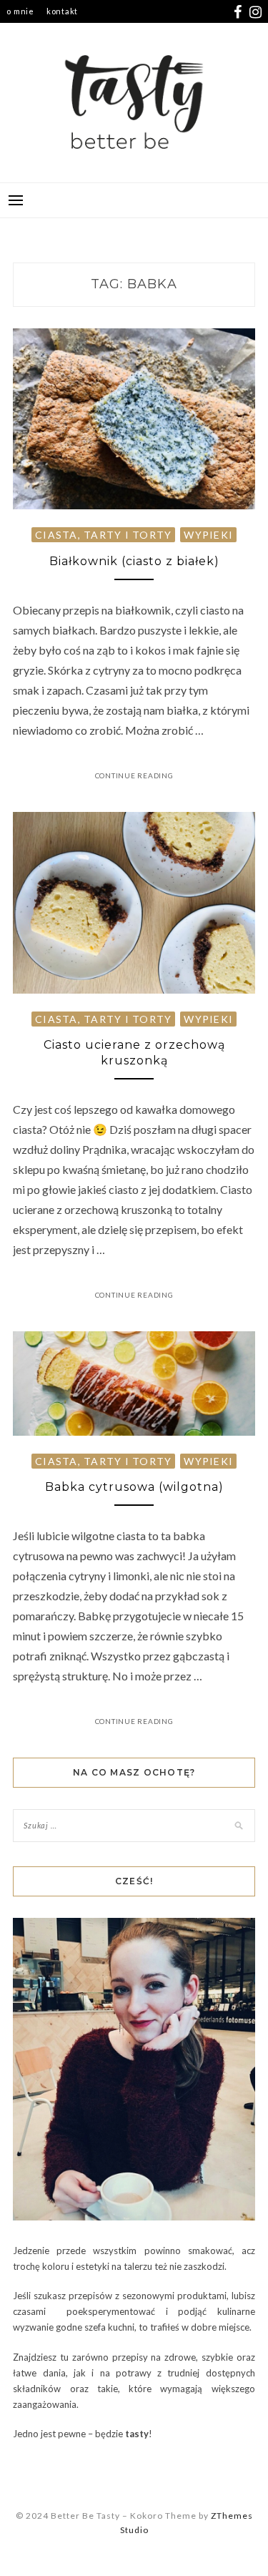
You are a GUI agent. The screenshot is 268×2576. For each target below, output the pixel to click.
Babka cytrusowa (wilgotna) (134, 1487)
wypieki (208, 535)
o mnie (20, 11)
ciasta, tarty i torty (103, 535)
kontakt (62, 11)
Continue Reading (134, 775)
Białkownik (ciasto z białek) (134, 561)
